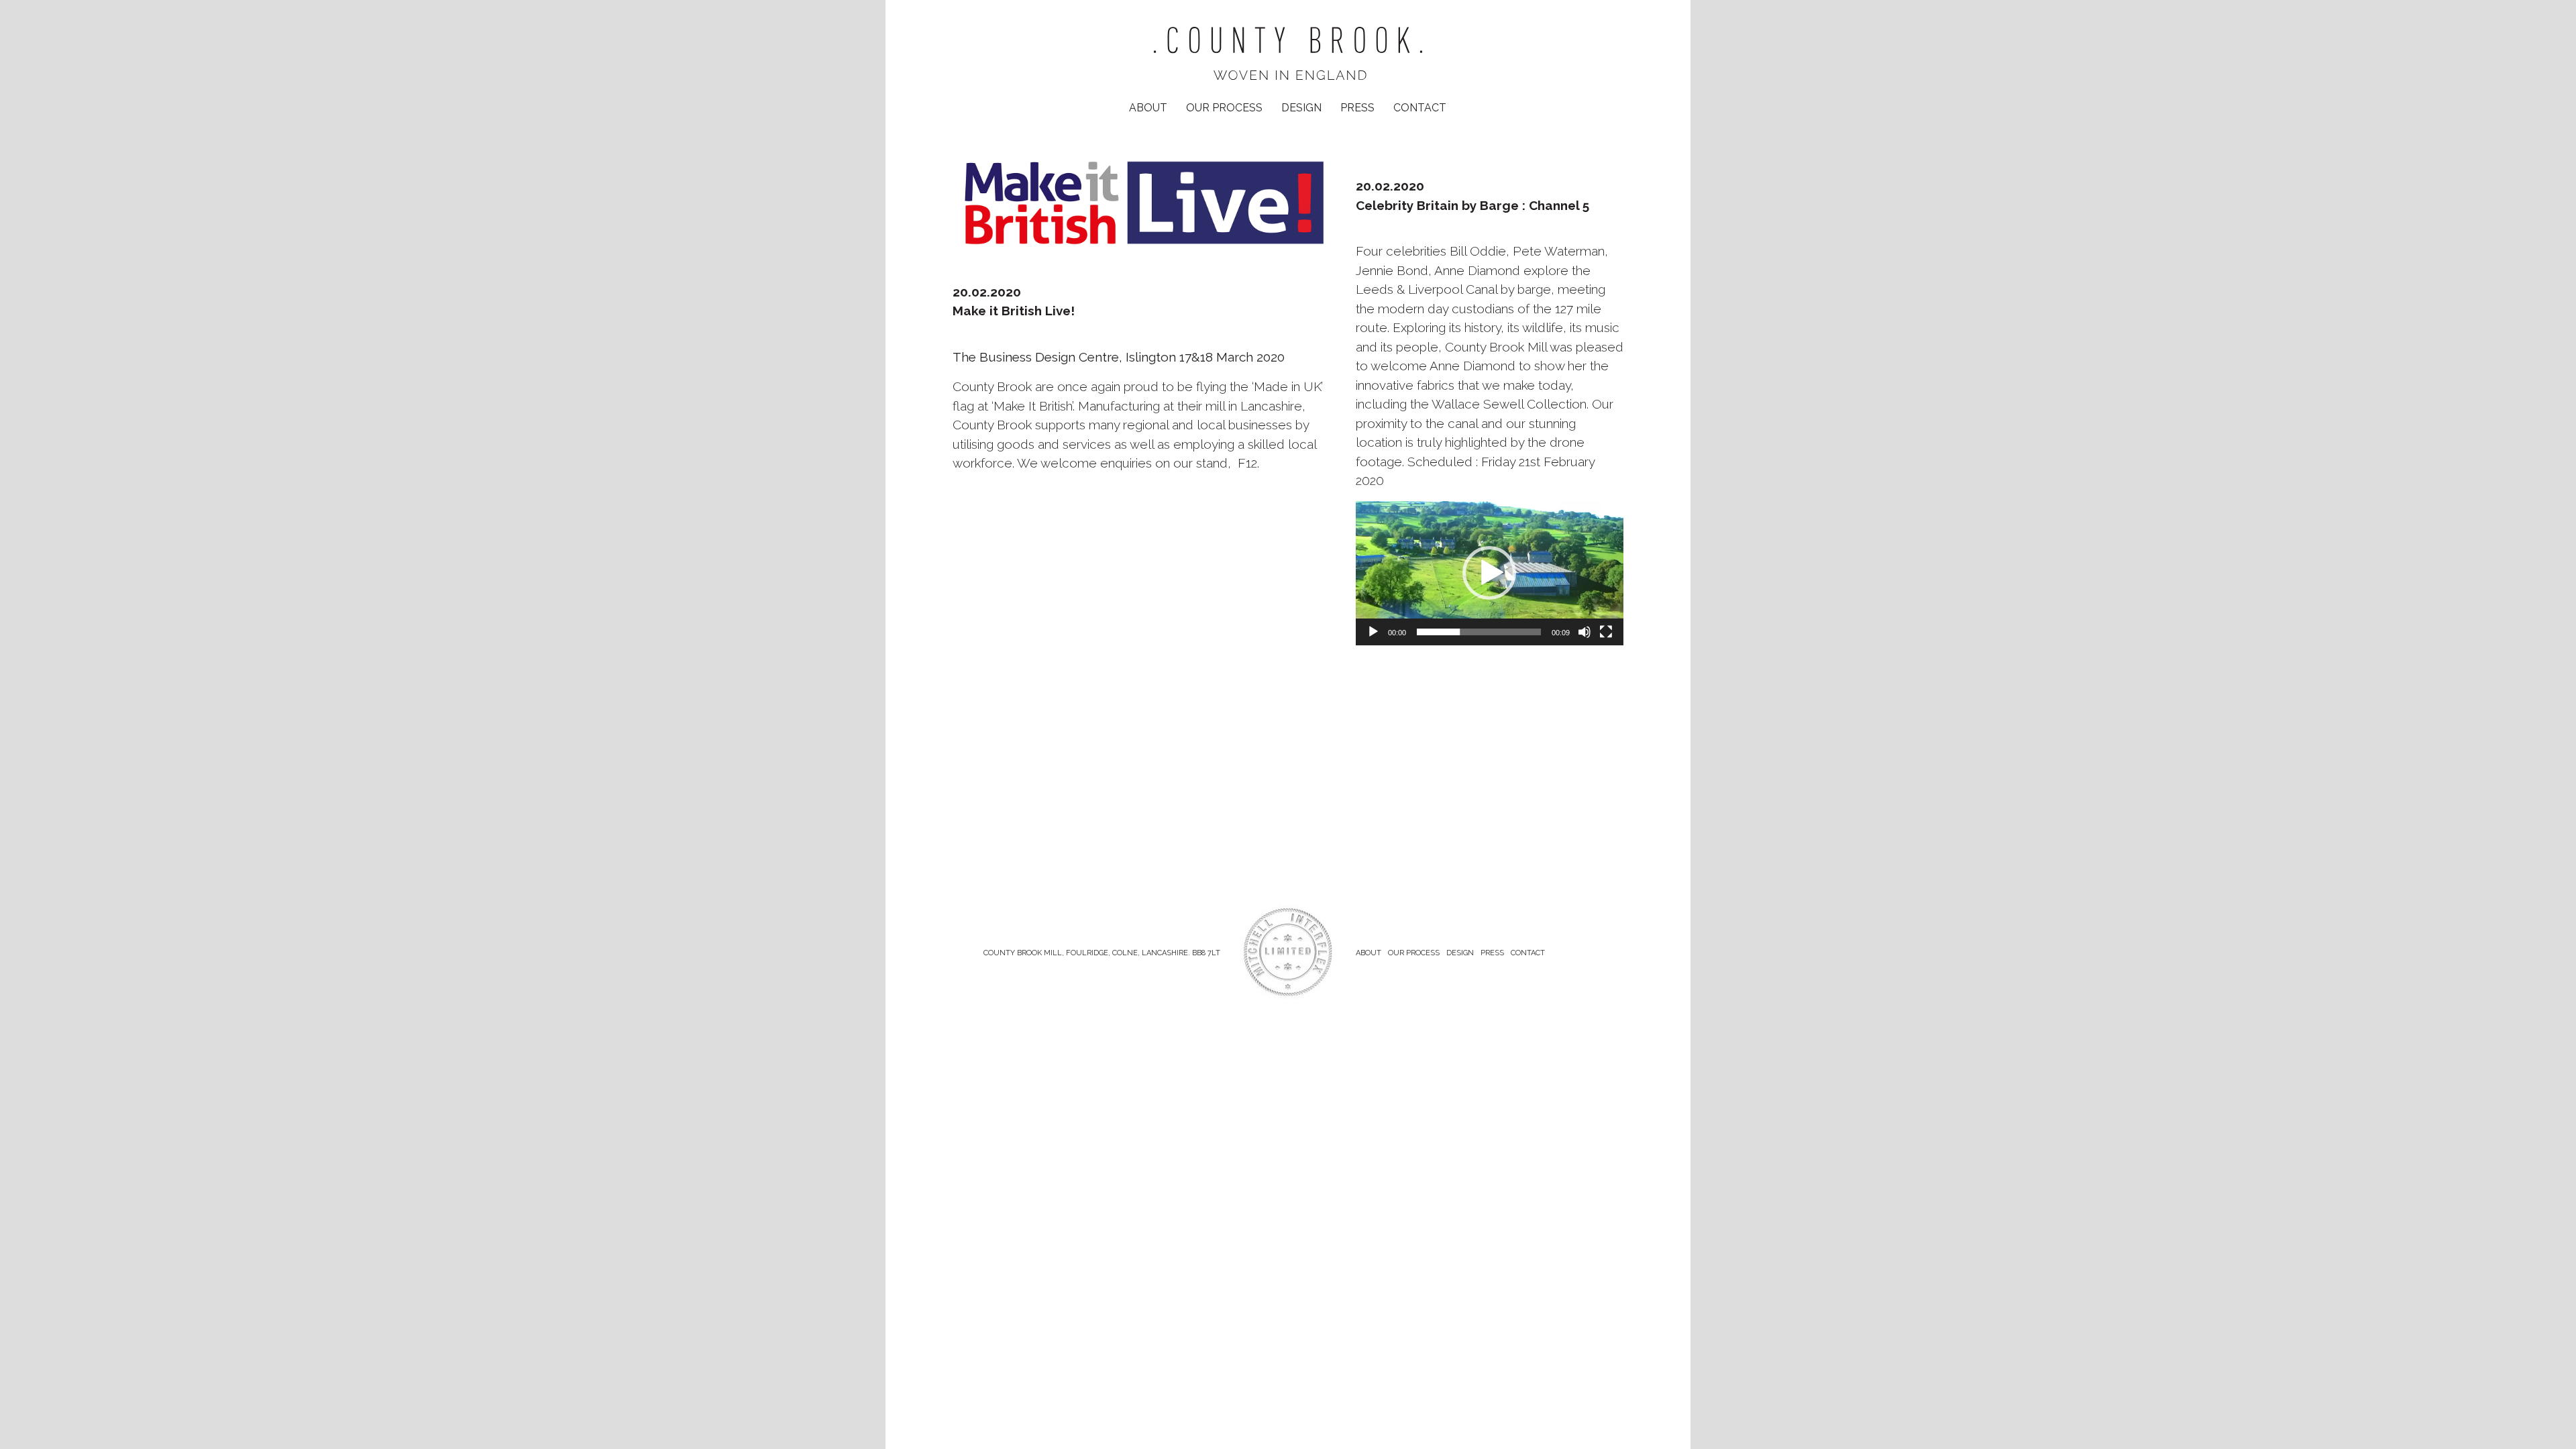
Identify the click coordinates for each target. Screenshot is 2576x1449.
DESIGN (1301, 108)
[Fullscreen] (1606, 632)
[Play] (1373, 632)
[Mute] (1585, 632)
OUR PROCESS (1224, 108)
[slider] (1479, 632)
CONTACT (1420, 108)
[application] (1490, 573)
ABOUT (1148, 108)
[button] (1489, 573)
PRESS (1357, 108)
